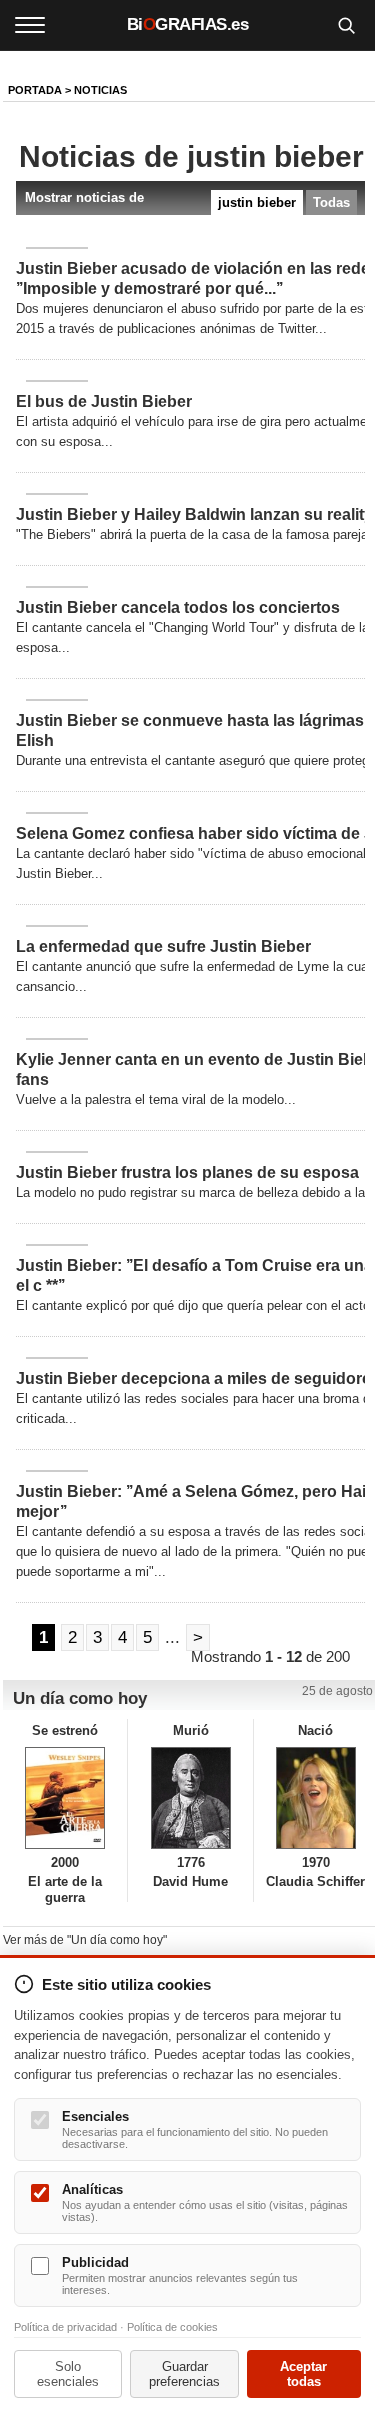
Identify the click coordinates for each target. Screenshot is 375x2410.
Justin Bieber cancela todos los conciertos (178, 607)
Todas (331, 202)
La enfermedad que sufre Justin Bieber (163, 946)
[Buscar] (346, 25)
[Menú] (30, 25)
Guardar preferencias (184, 2374)
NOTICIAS (100, 90)
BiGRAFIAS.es (188, 24)
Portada (35, 90)
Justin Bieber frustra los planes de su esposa (187, 1172)
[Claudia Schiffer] (316, 1798)
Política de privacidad (65, 2327)
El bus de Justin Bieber (104, 401)
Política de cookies (172, 2327)
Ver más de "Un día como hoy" (85, 1940)
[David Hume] (190, 1798)
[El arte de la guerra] (65, 1798)
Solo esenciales (68, 2374)
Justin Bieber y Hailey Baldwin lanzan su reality (194, 514)
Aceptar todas (303, 2374)
